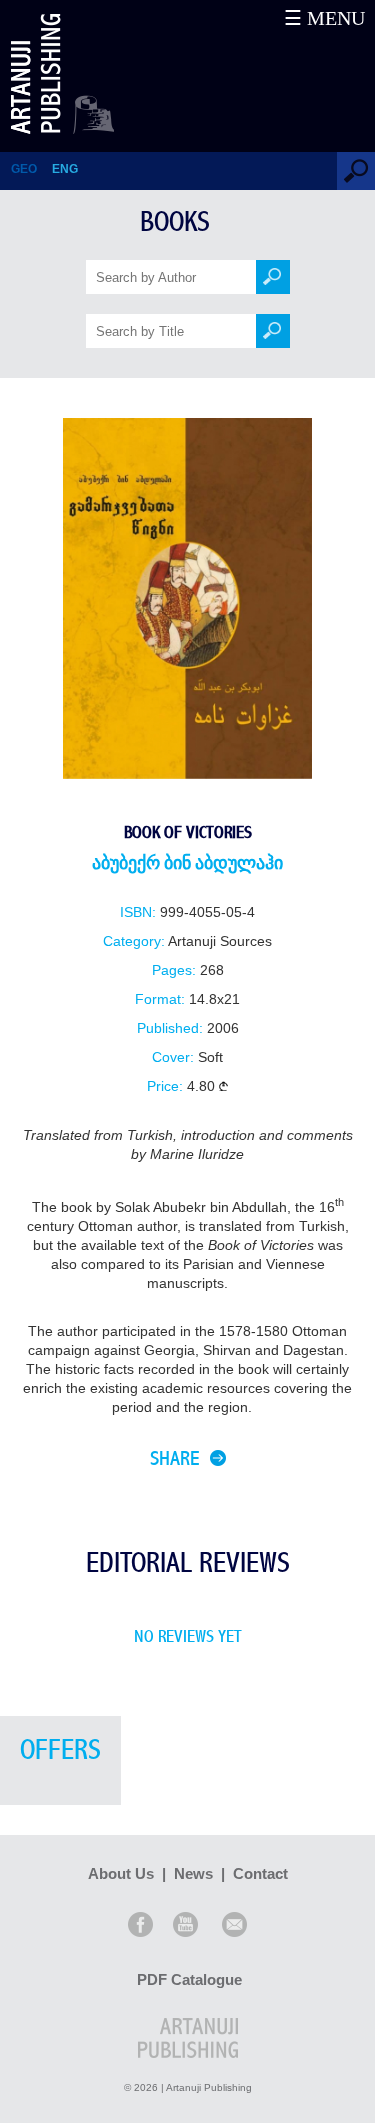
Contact (260, 1873)
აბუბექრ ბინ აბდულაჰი (187, 863)
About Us (121, 1873)
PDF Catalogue (189, 1979)
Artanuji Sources (220, 941)
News (193, 1873)
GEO (24, 169)
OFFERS (60, 1750)
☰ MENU (324, 18)
